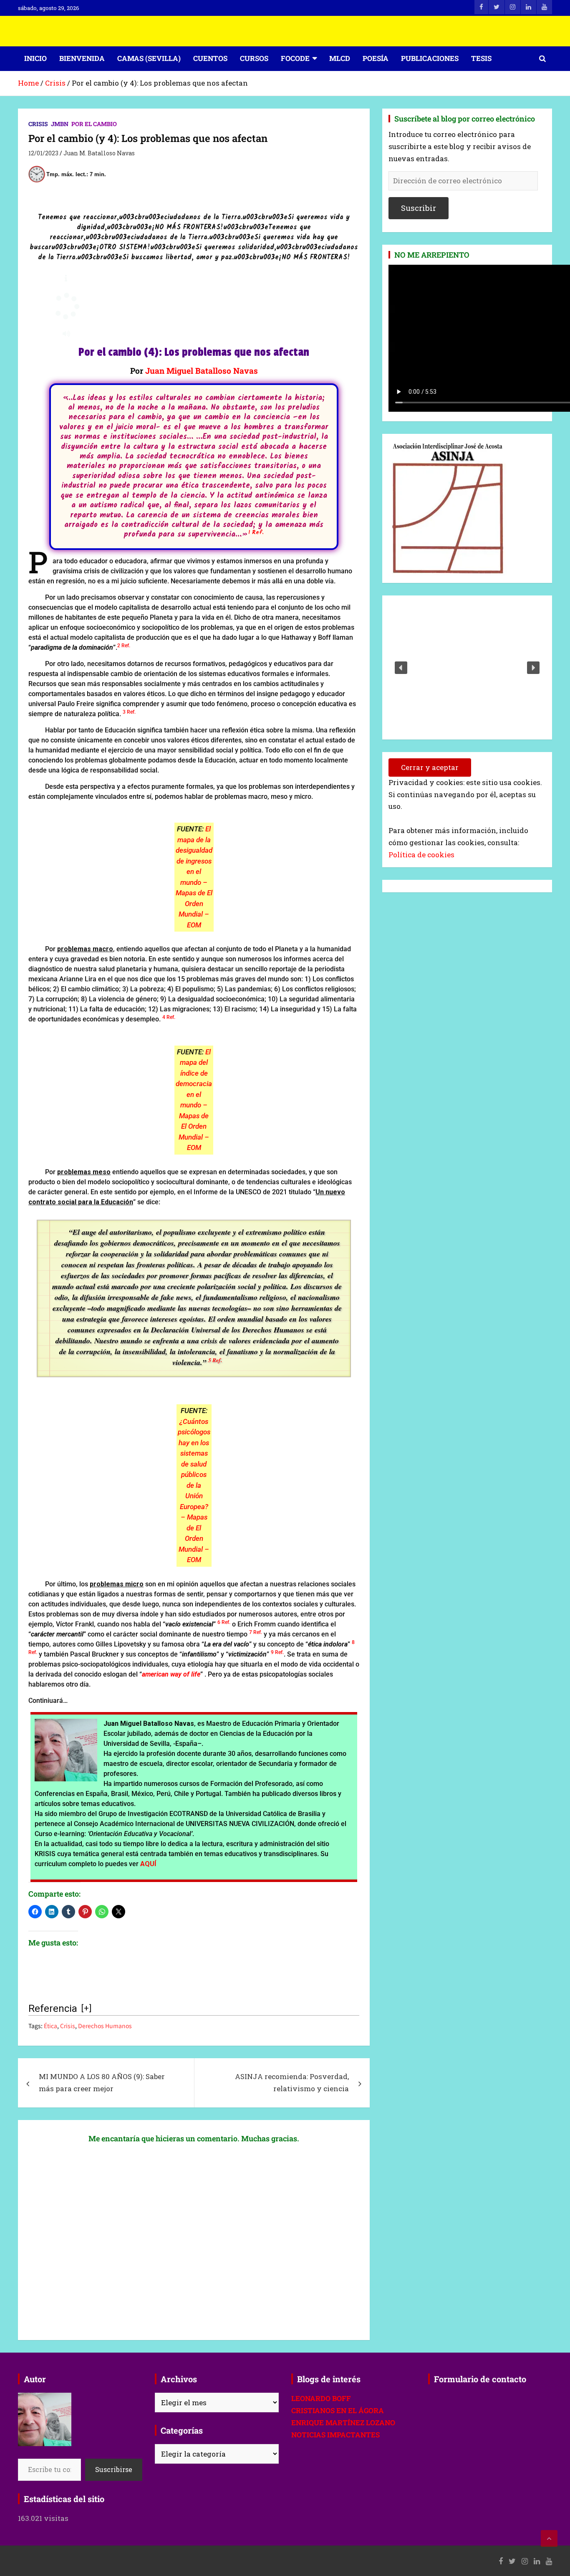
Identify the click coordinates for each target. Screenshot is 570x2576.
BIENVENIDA (82, 58)
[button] (256, 535)
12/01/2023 (43, 153)
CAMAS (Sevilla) (149, 58)
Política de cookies (421, 855)
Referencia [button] (53, 2009)
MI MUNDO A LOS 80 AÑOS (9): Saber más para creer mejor (102, 2082)
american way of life (171, 1674)
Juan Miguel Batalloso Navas (202, 371)
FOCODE (295, 58)
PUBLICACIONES (430, 58)
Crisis (38, 124)
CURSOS (254, 58)
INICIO (35, 58)
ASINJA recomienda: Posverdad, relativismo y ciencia (292, 2082)
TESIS (481, 58)
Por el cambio (94, 124)
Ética (50, 2026)
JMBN (60, 124)
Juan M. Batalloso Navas (99, 153)
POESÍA (376, 58)
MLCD (340, 58)
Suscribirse (114, 2469)
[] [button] (86, 2008)
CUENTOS (210, 58)
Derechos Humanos (105, 2026)
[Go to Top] (549, 2538)
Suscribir (419, 208)
